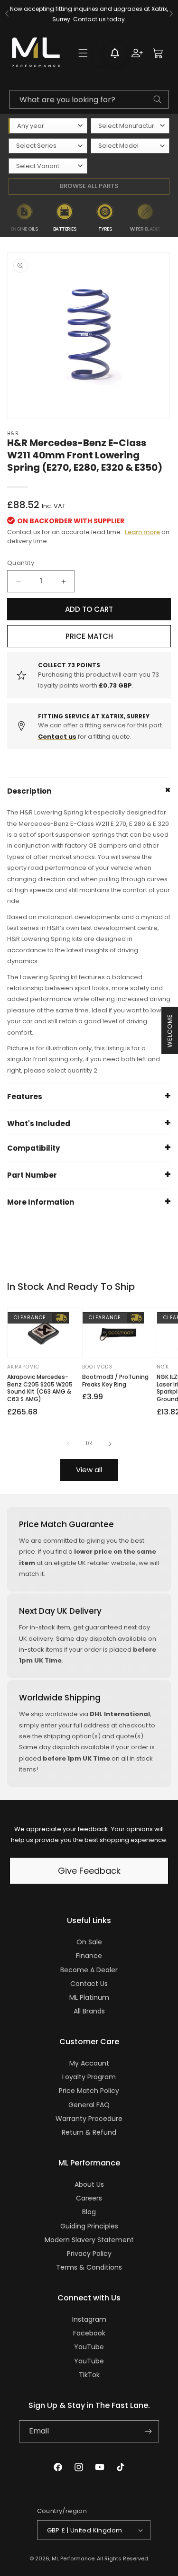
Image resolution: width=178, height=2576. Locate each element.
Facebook (89, 2333)
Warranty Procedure (89, 2119)
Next (172, 217)
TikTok (89, 2375)
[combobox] (89, 99)
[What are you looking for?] (158, 99)
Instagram (89, 2319)
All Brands (89, 2011)
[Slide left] (68, 1444)
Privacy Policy (89, 2254)
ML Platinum (89, 1997)
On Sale (89, 1942)
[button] (83, 53)
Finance (89, 1956)
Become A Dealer (89, 1970)
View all (89, 1470)
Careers (89, 2198)
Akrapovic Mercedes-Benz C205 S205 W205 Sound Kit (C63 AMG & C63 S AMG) (40, 1388)
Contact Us (89, 1984)
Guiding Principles (89, 2226)
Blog (89, 2212)
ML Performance (73, 2558)
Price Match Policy (89, 2091)
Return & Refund (89, 2132)
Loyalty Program (89, 2077)
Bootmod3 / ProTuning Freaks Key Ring (115, 1381)
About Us (89, 2184)
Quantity (21, 563)
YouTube (89, 2347)
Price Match (89, 636)
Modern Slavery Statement (89, 2240)
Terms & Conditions (89, 2267)
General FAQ (89, 2105)
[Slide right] (110, 1444)
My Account (89, 2063)
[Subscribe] (148, 2431)
